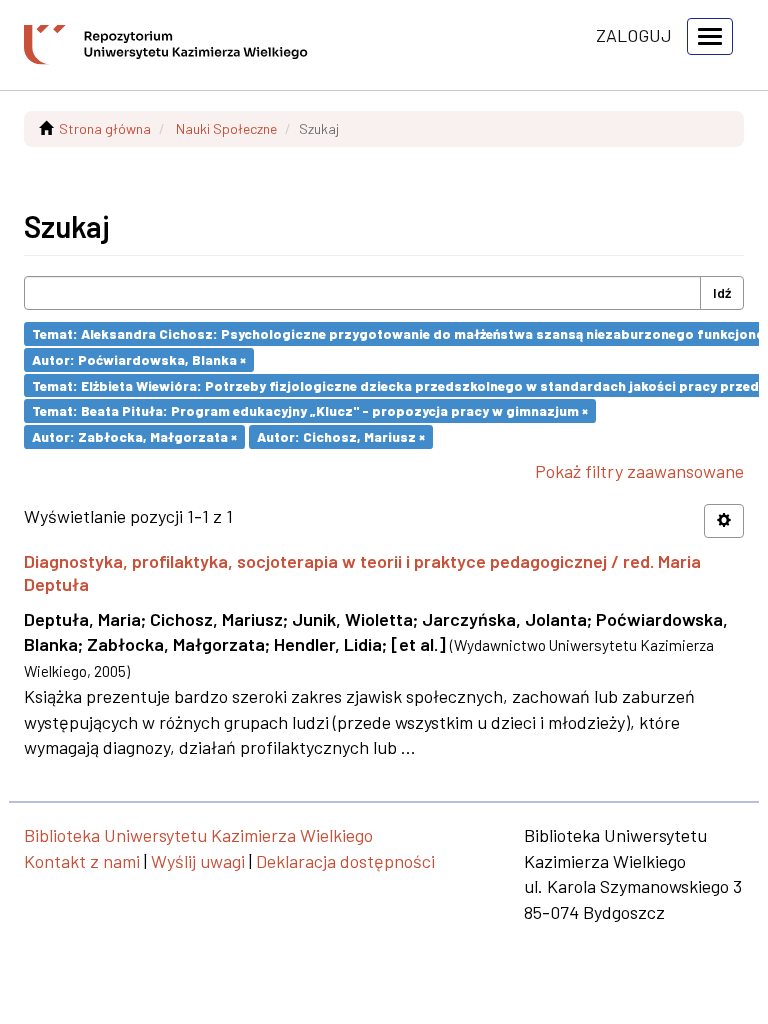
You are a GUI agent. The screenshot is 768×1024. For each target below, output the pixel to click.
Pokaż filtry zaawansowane (639, 471)
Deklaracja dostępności (345, 861)
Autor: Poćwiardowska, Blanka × (139, 359)
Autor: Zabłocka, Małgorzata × (134, 436)
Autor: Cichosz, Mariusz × (341, 436)
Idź (722, 292)
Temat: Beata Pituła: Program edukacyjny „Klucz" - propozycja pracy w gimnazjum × (310, 410)
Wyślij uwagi (198, 861)
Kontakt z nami (82, 861)
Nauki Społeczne (226, 128)
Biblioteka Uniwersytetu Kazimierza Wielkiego (198, 835)
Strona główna (105, 128)
